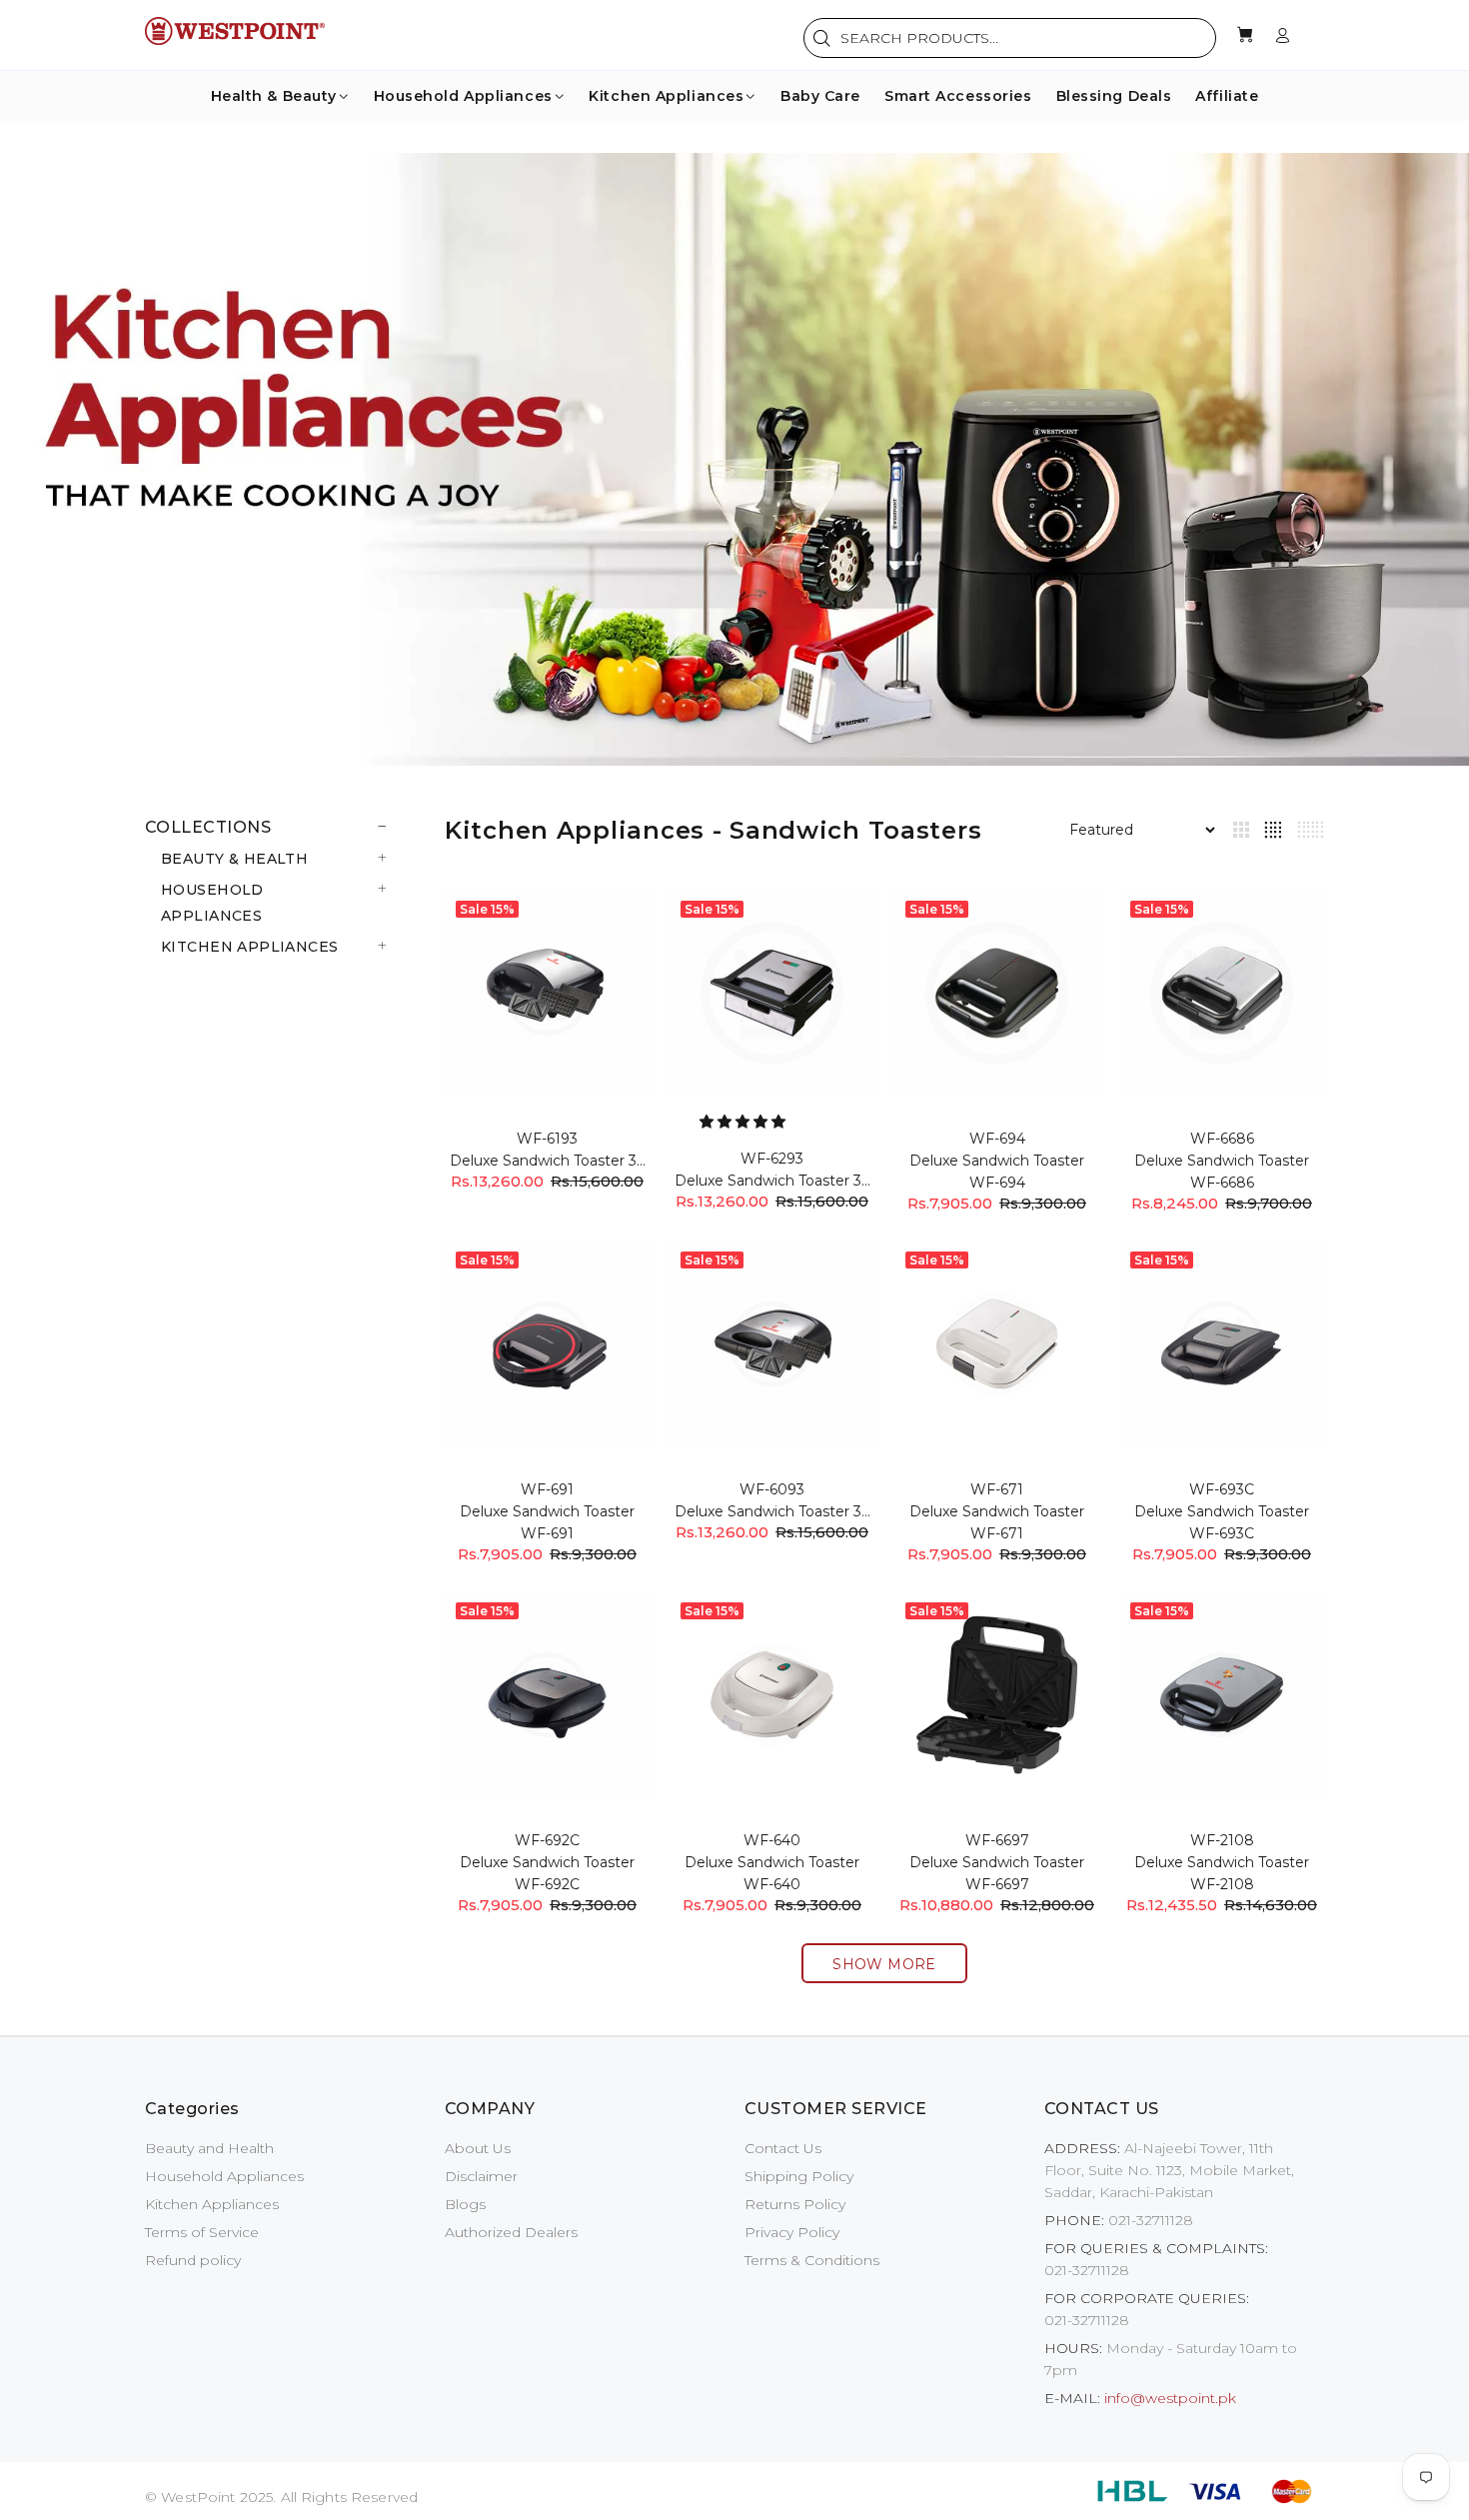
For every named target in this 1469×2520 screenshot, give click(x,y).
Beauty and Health (209, 2148)
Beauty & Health (234, 859)
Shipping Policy (799, 2176)
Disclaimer (481, 2176)
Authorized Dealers (511, 2232)
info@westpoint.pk (1170, 2398)
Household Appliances (224, 2176)
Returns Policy (795, 2204)
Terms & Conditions (812, 2260)
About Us (478, 2148)
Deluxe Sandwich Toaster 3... (548, 1161)
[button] (744, 1122)
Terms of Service (202, 2232)
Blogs (465, 2204)
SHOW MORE (884, 1964)
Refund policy (193, 2260)
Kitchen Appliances (250, 947)
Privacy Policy (792, 2232)
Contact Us (783, 2148)
